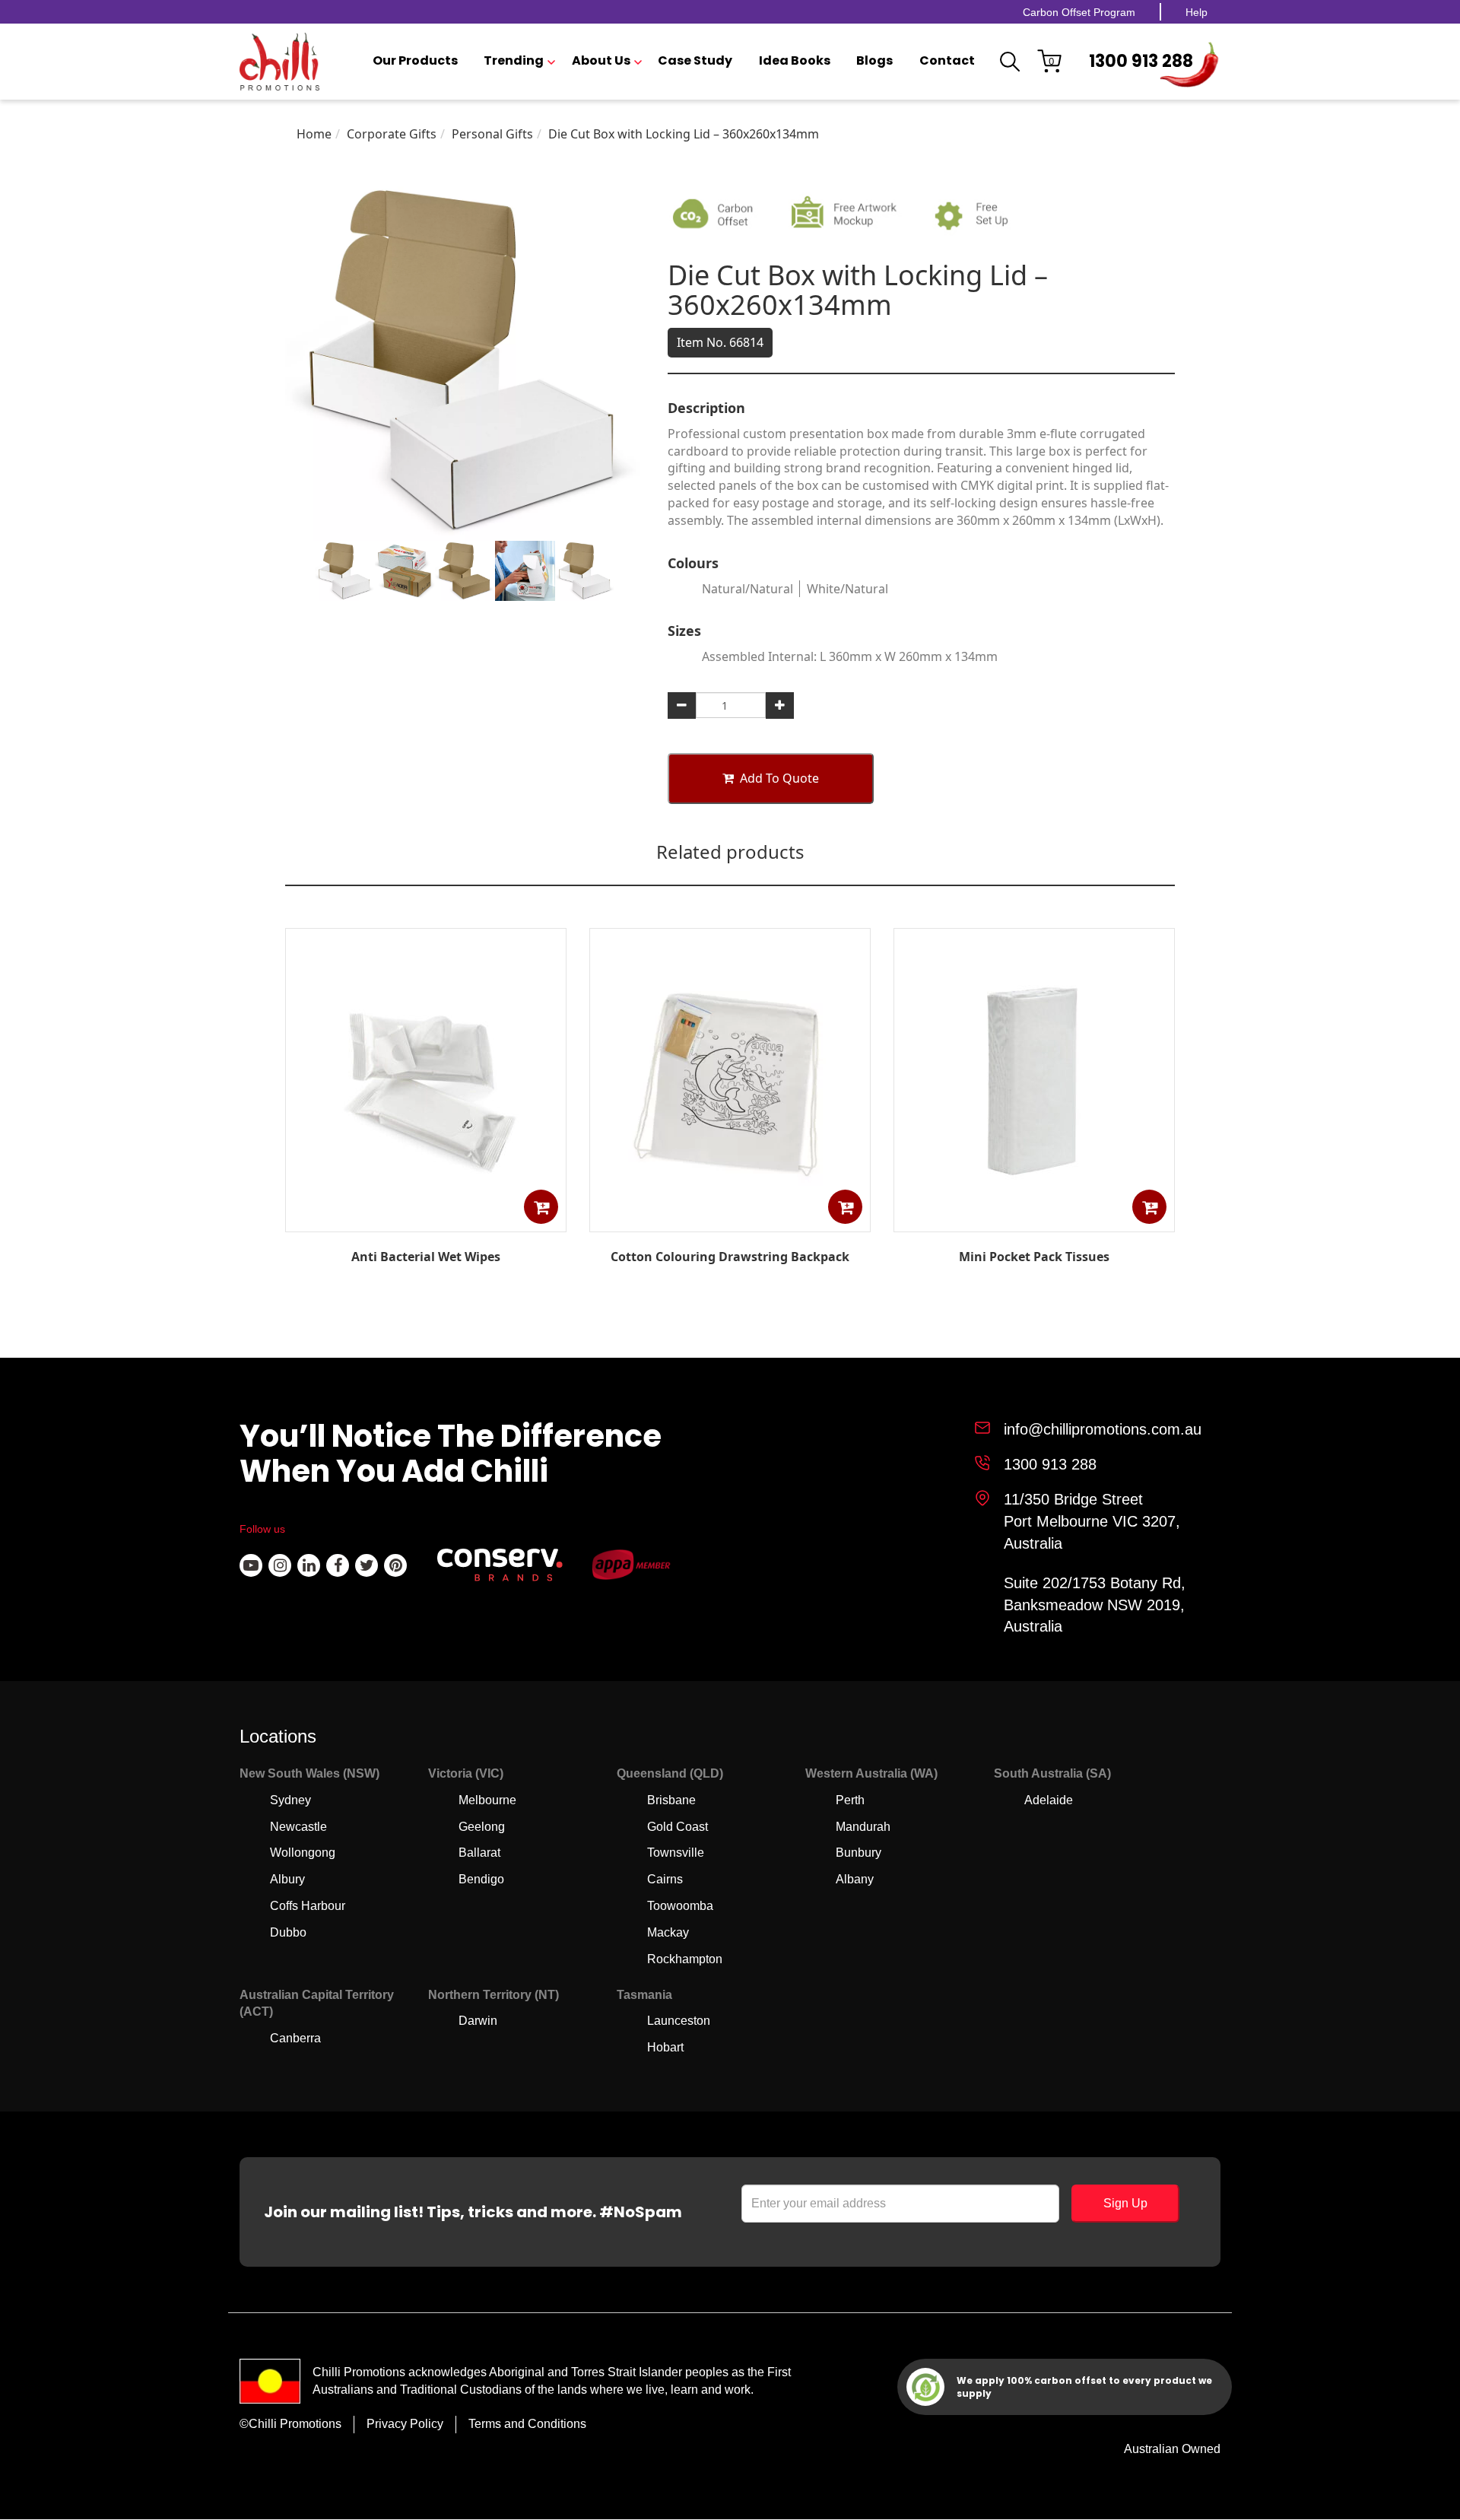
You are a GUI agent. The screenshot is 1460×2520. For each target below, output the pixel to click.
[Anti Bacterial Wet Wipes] (426, 1221)
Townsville (676, 1853)
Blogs (874, 61)
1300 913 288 (1141, 61)
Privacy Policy (405, 2424)
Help (1197, 12)
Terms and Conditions (527, 2424)
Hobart (665, 2047)
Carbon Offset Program (1079, 12)
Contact (947, 61)
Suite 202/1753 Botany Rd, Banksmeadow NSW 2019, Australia (1095, 1605)
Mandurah (863, 1827)
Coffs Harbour (308, 1906)
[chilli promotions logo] (279, 62)
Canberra (295, 2038)
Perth (850, 1800)
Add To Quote (779, 778)
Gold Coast (678, 1827)
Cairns (665, 1879)
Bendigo (481, 1879)
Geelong (482, 1827)
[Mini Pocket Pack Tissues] (1034, 1221)
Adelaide (1049, 1800)
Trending (514, 61)
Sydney (290, 1800)
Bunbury (859, 1853)
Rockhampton (685, 1959)
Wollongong (303, 1853)
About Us (601, 61)
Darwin (478, 2021)
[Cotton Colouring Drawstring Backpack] (730, 1221)
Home (314, 134)
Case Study (695, 61)
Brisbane (671, 1800)
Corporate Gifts (392, 134)
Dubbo (288, 1932)
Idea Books (795, 61)
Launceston (679, 2021)
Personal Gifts (492, 134)
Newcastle (298, 1827)
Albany (855, 1879)
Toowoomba (680, 1906)
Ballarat (479, 1853)
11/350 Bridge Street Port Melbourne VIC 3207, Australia (1092, 1521)
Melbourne (487, 1800)
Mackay (668, 1932)
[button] (541, 1207)
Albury (287, 1879)
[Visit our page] (251, 1565)
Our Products (415, 61)
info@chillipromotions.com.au (1103, 1429)
